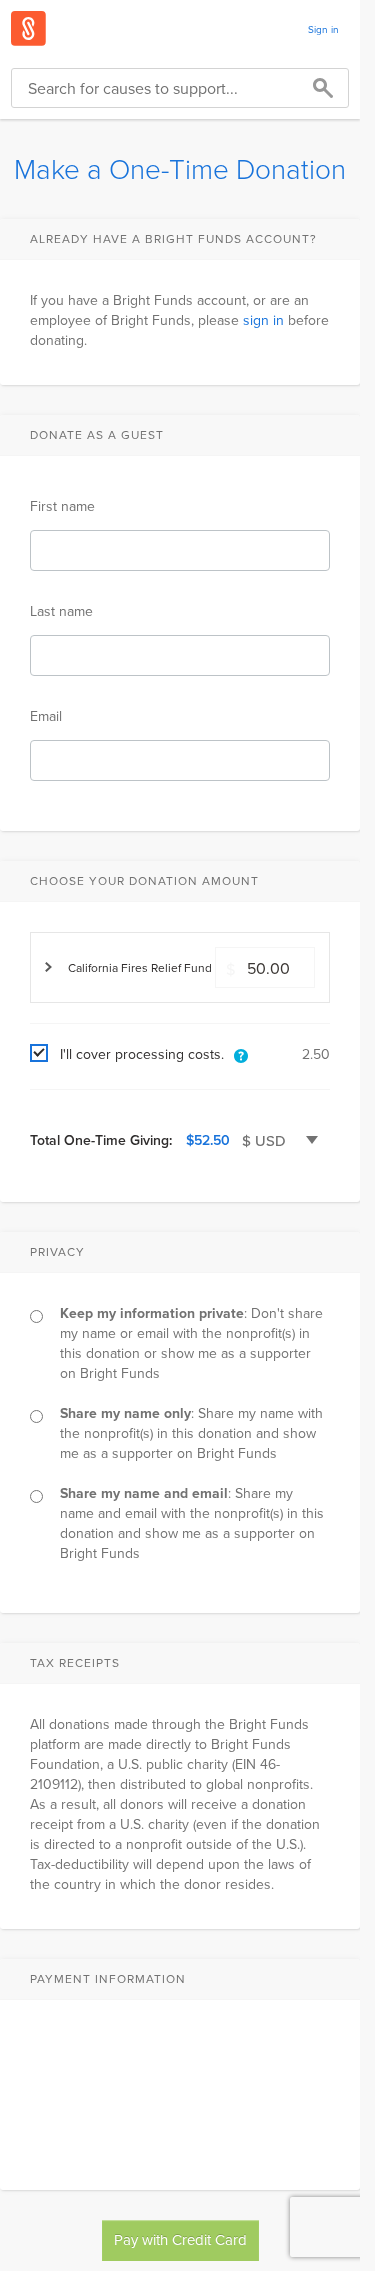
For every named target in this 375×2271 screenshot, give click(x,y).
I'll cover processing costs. (142, 1054)
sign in (263, 320)
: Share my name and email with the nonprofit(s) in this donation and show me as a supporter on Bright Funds (192, 1523)
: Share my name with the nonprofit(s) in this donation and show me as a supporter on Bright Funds (191, 1433)
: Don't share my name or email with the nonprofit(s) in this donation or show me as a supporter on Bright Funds (191, 1343)
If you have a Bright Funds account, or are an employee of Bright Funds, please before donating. (179, 320)
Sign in (323, 29)
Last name (61, 611)
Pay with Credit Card (180, 2239)
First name (62, 506)
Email (46, 716)
